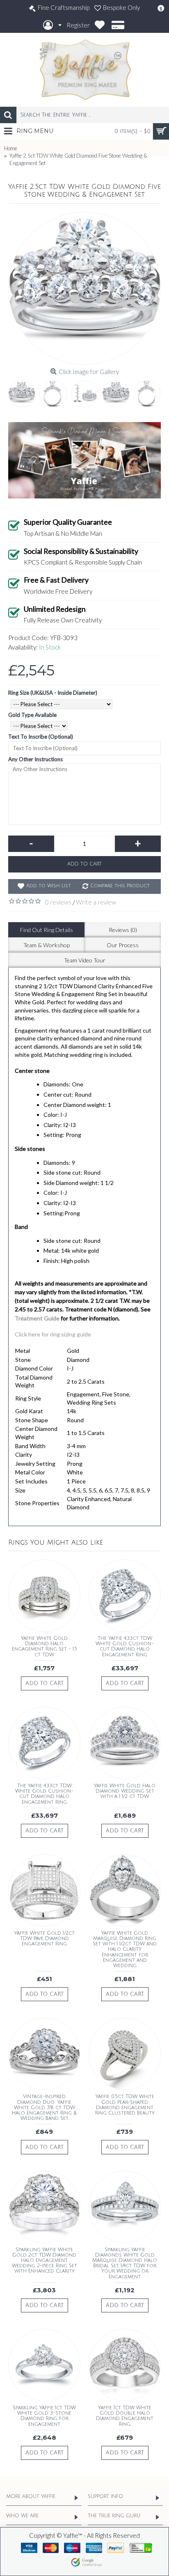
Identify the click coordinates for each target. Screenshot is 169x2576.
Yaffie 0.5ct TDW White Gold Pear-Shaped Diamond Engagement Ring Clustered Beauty (125, 2105)
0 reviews (58, 902)
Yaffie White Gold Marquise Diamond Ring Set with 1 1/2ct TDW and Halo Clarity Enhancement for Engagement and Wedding (125, 1949)
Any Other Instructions (35, 759)
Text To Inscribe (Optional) (41, 737)
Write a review (96, 902)
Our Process (123, 945)
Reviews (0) (123, 930)
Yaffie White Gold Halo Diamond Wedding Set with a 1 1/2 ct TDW (125, 1791)
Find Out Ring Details (47, 930)
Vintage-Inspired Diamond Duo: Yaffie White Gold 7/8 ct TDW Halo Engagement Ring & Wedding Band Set (44, 2108)
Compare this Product (120, 886)
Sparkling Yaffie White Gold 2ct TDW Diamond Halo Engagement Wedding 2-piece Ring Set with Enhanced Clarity (45, 2261)
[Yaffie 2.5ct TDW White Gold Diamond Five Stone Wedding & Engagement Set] (84, 288)
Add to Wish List (49, 886)
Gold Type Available (32, 715)
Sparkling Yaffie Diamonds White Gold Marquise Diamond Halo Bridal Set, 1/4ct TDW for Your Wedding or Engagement (125, 2263)
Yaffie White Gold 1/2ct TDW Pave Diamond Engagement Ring (45, 1939)
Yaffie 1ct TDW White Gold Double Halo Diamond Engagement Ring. (125, 2416)
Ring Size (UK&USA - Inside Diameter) (53, 693)
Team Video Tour (85, 960)
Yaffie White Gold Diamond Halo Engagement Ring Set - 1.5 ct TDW (45, 1647)
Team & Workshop (47, 945)
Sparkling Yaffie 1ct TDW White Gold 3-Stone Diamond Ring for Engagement (44, 2416)
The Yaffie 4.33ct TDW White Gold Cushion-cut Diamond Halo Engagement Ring (125, 1647)
